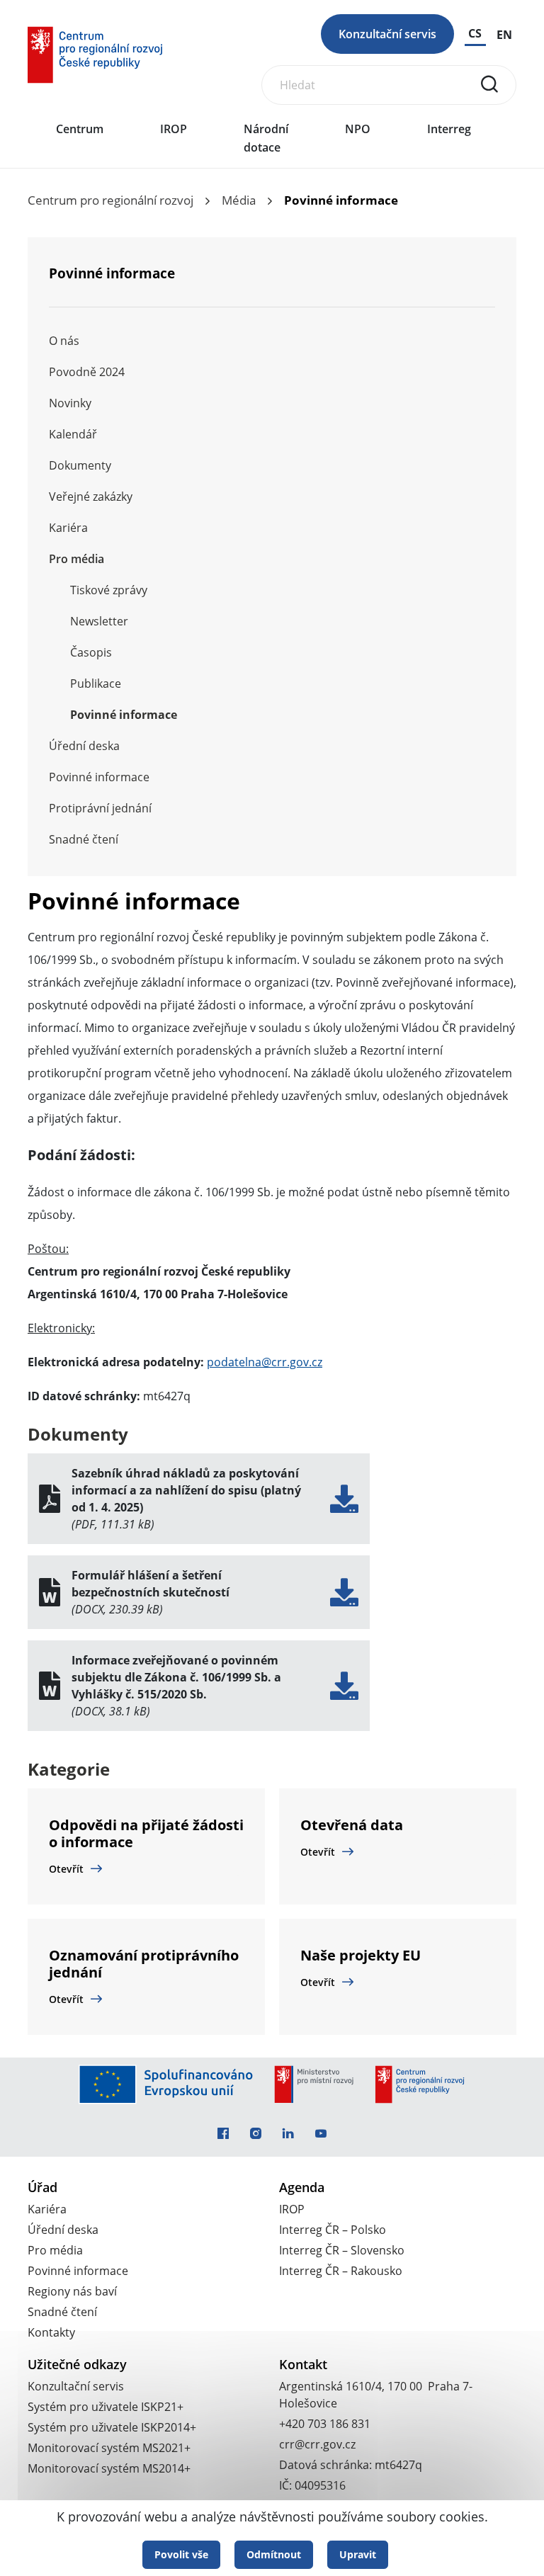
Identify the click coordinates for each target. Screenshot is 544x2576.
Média (239, 200)
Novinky (70, 403)
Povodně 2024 (87, 372)
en (504, 35)
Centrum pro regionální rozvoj (110, 200)
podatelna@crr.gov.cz (265, 1362)
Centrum (80, 129)
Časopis (91, 652)
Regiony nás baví (72, 2291)
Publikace (96, 683)
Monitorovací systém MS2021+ (109, 2448)
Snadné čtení (84, 839)
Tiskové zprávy (109, 590)
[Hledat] (489, 84)
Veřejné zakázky (91, 497)
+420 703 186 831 (325, 2424)
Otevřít (66, 1869)
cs (475, 33)
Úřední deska (84, 746)
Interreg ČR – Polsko (333, 2230)
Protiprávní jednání (100, 808)
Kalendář (73, 434)
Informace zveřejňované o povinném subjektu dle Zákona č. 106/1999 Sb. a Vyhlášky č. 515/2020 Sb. (176, 1677)
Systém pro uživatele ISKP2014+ (112, 2427)
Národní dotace (266, 138)
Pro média (76, 559)
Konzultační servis (387, 34)
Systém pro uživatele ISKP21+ (106, 2407)
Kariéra (68, 528)
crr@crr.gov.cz (317, 2444)
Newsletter (99, 621)
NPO (358, 129)
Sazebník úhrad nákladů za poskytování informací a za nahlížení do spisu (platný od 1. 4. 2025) (186, 1490)
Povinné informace (124, 715)
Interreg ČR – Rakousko (341, 2271)
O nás (64, 341)
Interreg (449, 129)
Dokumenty (80, 465)
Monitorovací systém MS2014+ (109, 2468)
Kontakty (51, 2332)
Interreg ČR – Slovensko (342, 2250)
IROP (174, 129)
